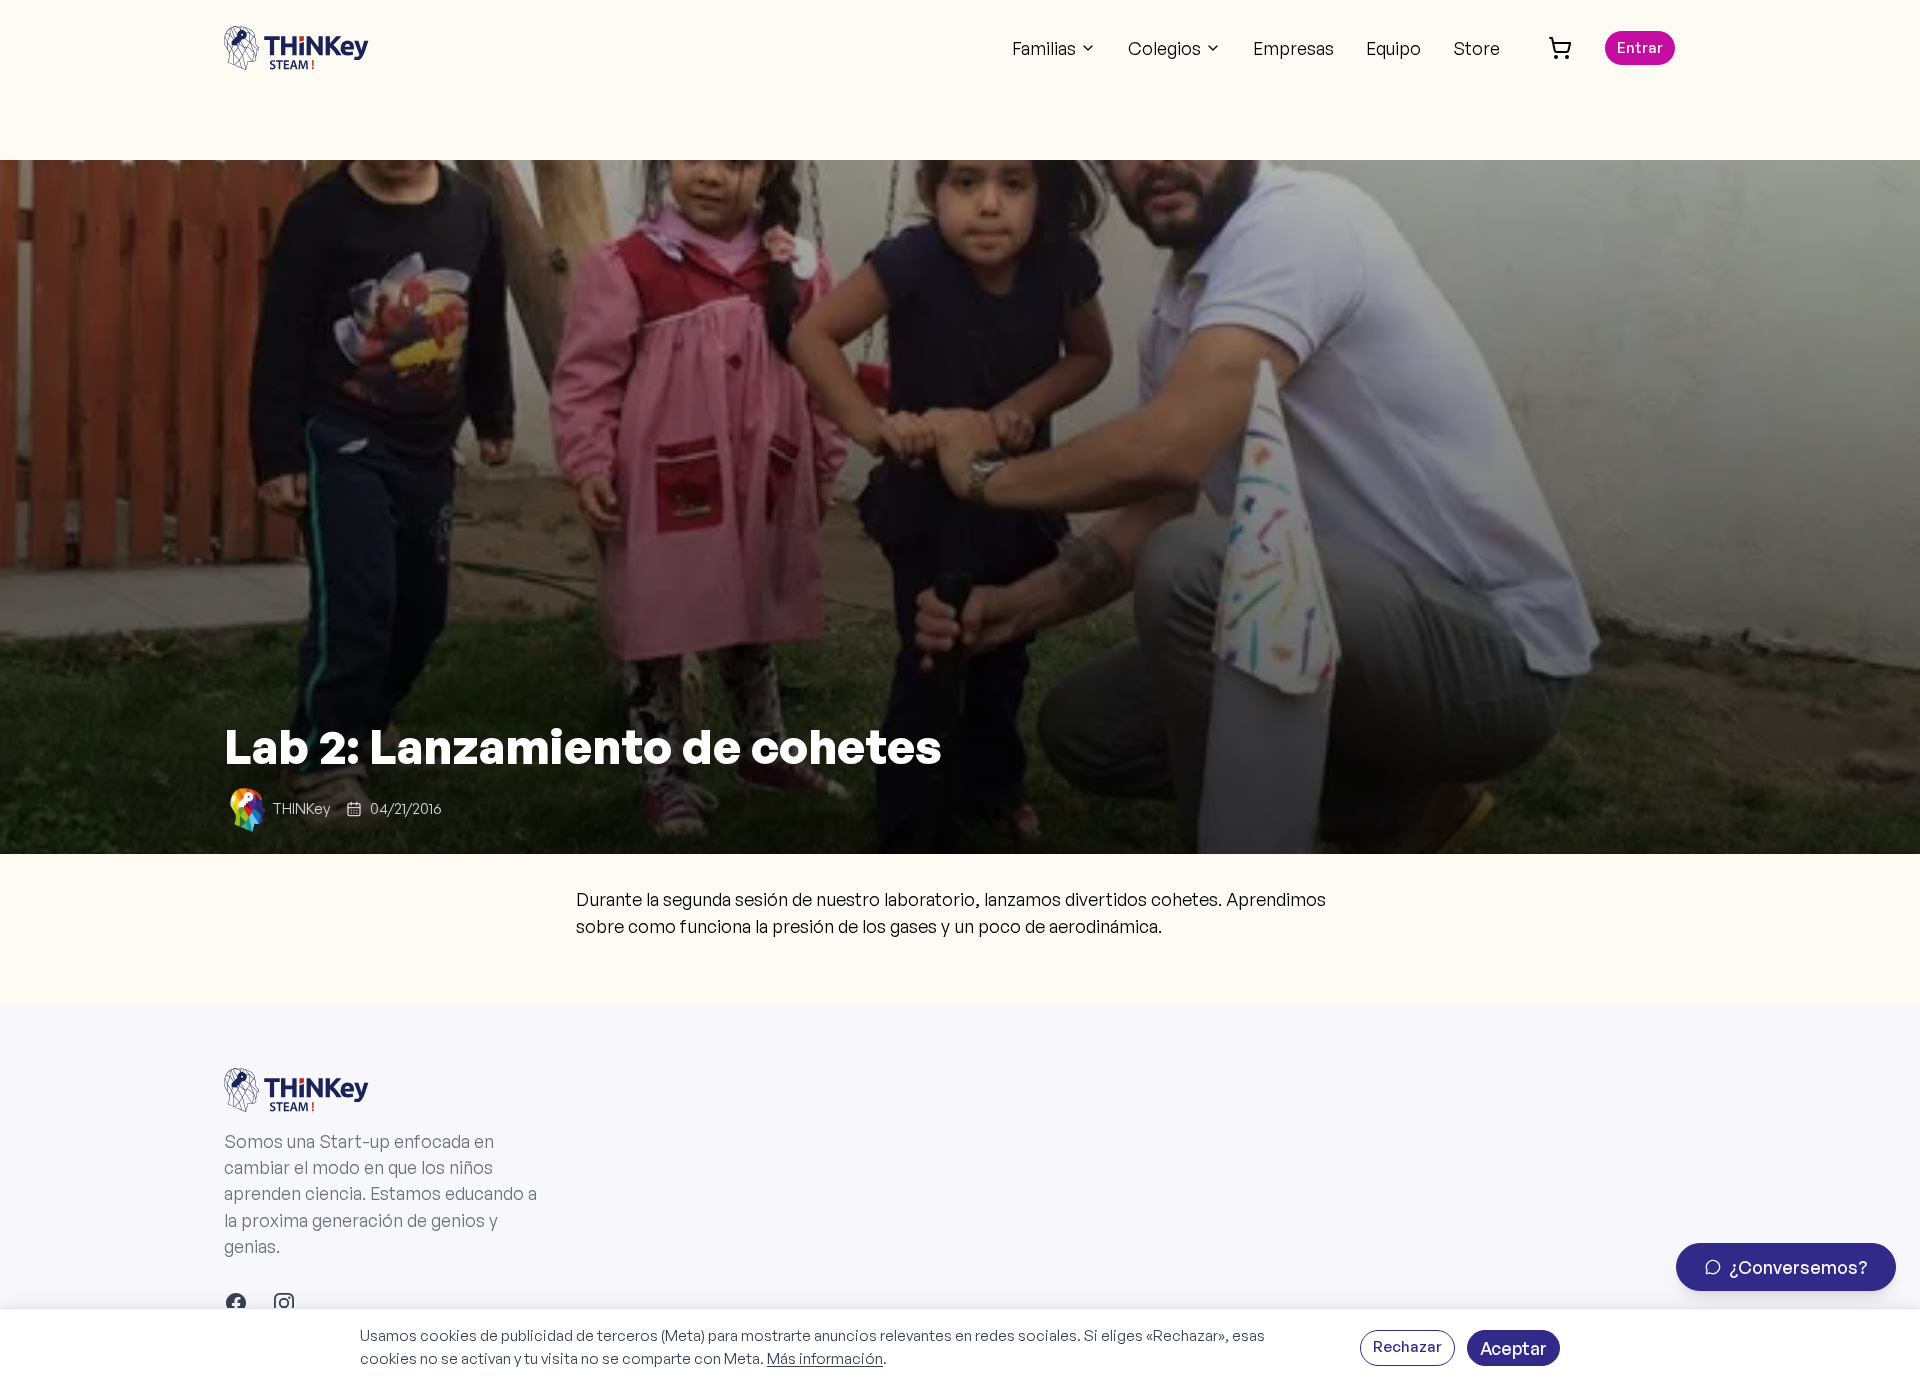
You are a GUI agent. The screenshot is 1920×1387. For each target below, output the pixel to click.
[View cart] (1560, 48)
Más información (825, 1358)
